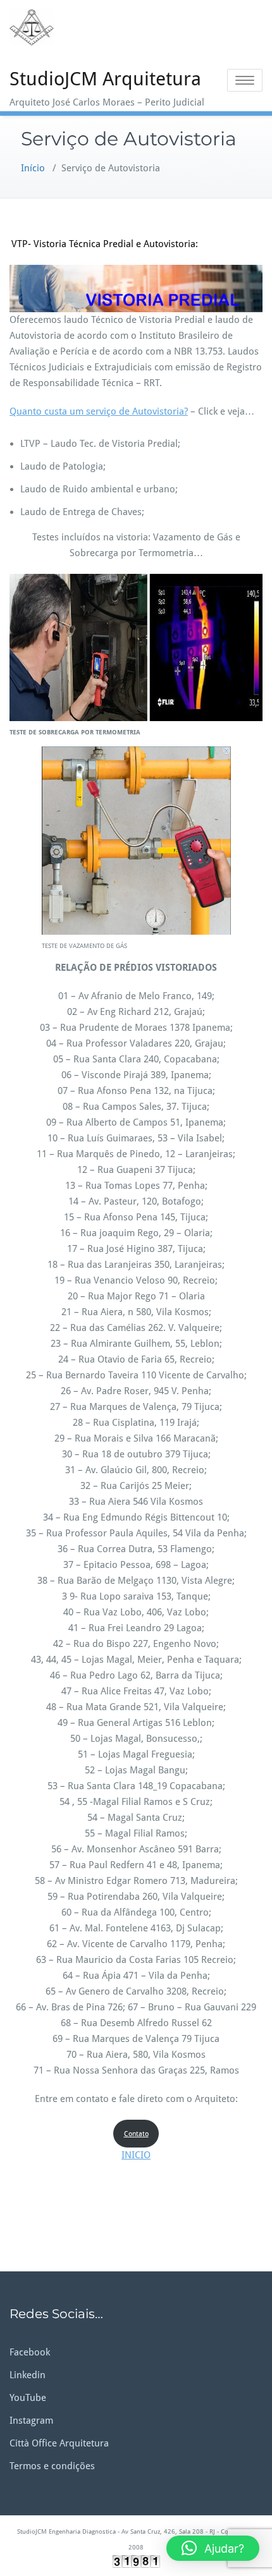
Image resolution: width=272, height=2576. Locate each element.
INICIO (136, 2155)
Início (33, 168)
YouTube (28, 2398)
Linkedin (28, 2375)
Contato (136, 2134)
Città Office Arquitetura (59, 2443)
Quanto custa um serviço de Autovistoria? (99, 411)
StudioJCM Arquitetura (105, 79)
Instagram (31, 2421)
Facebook (30, 2352)
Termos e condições (52, 2466)
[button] (213, 2548)
